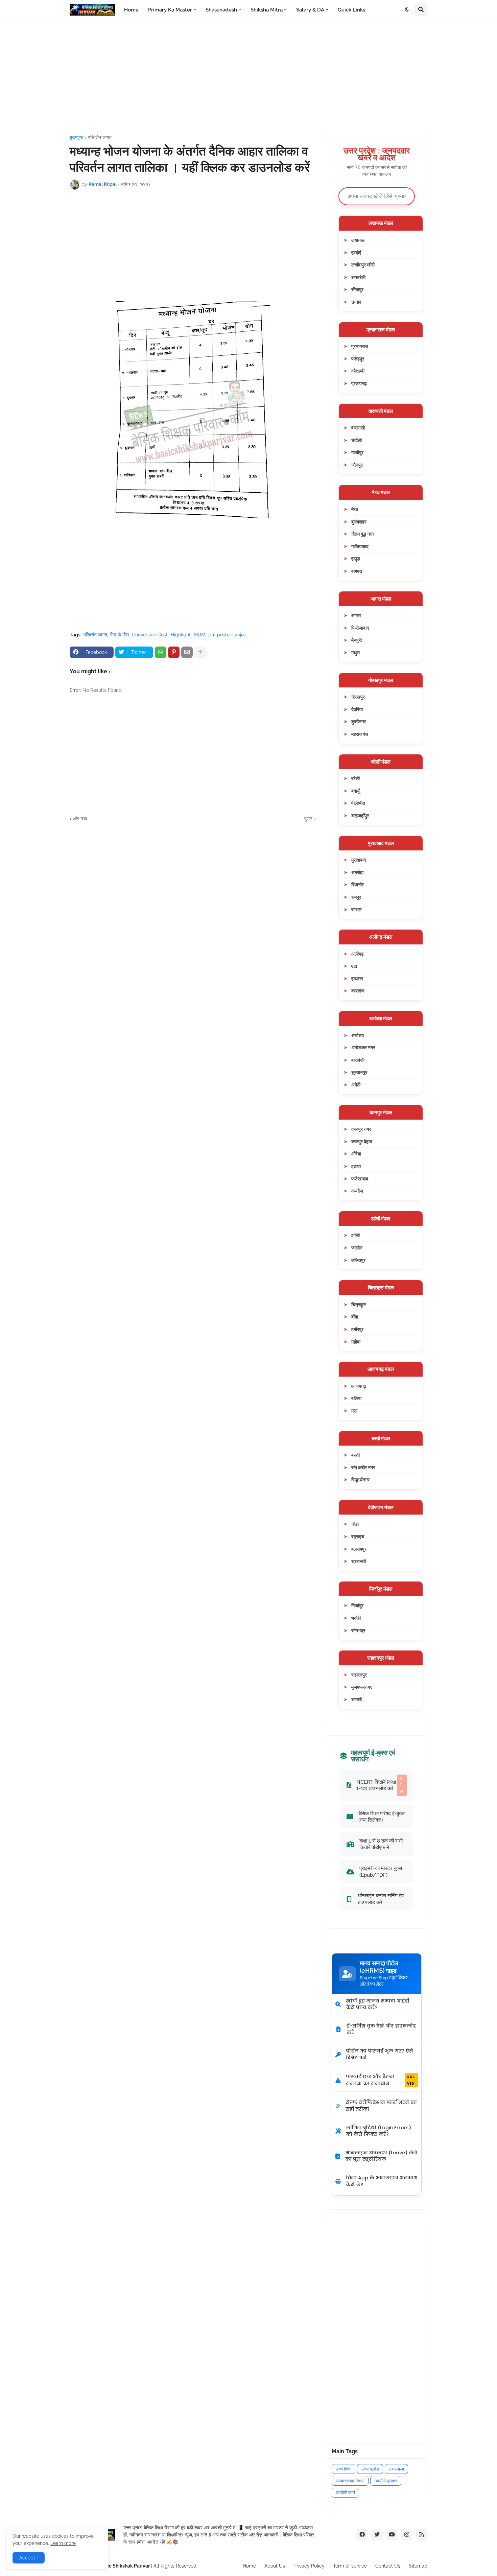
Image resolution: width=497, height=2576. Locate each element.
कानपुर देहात (362, 1141)
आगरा (356, 615)
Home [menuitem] (131, 10)
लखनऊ (358, 240)
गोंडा (355, 1524)
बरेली (356, 778)
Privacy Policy (309, 2566)
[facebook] (362, 2535)
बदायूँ (356, 791)
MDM (199, 635)
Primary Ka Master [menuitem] (170, 10)
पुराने (308, 819)
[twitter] (377, 2535)
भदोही (356, 1618)
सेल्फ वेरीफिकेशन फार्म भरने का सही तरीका (381, 2106)
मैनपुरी (357, 640)
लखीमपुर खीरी (363, 265)
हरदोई (356, 252)
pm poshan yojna (227, 635)
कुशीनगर (359, 721)
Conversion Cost (150, 635)
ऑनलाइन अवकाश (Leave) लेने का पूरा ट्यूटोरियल (381, 2156)
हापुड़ (356, 558)
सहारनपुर (359, 1675)
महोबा (356, 1342)
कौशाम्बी (358, 371)
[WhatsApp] (161, 652)
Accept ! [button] (29, 2558)
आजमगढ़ (359, 1386)
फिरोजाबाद (360, 628)
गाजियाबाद (360, 546)
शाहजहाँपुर (360, 815)
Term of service (350, 2566)
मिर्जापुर (357, 1605)
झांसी (356, 1235)
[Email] (187, 652)
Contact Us (388, 2566)
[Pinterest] (174, 652)
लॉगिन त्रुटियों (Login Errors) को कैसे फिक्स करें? (378, 2131)
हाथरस (357, 978)
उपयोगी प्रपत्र (386, 2481)
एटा (354, 966)
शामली (357, 1699)
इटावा (356, 1166)
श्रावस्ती (359, 1561)
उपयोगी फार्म (345, 2493)
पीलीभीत (358, 803)
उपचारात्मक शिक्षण (350, 2481)
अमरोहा (357, 872)
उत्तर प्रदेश (370, 2469)
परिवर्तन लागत (100, 137)
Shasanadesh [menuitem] (221, 10)
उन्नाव (356, 302)
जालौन (357, 1248)
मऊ (354, 1411)
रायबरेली (358, 277)
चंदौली (357, 440)
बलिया (356, 1398)
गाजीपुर (357, 452)
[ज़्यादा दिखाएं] (200, 652)
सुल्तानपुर (359, 1072)
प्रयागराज (360, 346)
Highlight (181, 635)
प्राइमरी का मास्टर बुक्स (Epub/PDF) (381, 1871)
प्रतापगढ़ (359, 383)
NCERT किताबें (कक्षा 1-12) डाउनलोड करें (380, 1785)
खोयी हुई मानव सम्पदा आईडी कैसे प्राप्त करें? (377, 2004)
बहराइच (358, 1536)
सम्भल (356, 909)
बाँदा (355, 1317)
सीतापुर (357, 289)
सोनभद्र (358, 1630)
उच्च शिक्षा (344, 2469)
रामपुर (356, 897)
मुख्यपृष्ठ (76, 137)
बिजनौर (358, 884)
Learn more (63, 2543)
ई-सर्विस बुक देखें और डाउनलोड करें (381, 2029)
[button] (407, 10)
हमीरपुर (357, 1329)
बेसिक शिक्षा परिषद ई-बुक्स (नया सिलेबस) (382, 1817)
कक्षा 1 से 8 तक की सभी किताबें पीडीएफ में (381, 1844)
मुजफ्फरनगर (362, 1687)
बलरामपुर (359, 1549)
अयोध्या (358, 1035)
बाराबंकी (358, 1060)
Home (249, 2566)
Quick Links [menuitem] (351, 10)
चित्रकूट (359, 1304)
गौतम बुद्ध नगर (363, 534)
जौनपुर (357, 465)
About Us (275, 2566)
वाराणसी (358, 428)
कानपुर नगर (361, 1129)
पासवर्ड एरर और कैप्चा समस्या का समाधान (380, 2080)
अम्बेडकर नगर (363, 1047)
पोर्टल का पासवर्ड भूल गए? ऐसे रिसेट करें (380, 2054)
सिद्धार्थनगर (360, 1480)
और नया (80, 819)
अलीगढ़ (358, 954)
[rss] (422, 2535)
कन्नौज (357, 1191)
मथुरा (356, 652)
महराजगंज (360, 734)
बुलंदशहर (359, 522)
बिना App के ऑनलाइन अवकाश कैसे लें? (382, 2181)
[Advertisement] (249, 77)
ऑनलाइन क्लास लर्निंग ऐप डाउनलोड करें (381, 1899)
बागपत (357, 571)
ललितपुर (358, 1260)
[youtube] (392, 2535)
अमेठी (356, 1085)
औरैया (356, 1154)
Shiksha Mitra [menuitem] (267, 10)
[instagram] (407, 2535)
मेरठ (355, 509)
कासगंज (358, 991)
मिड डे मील (120, 635)
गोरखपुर (358, 697)
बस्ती (356, 1455)
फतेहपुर (358, 359)
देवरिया (357, 709)
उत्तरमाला (396, 2469)
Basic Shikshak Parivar (124, 2566)
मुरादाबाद (359, 860)
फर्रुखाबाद (360, 1179)
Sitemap (418, 2566)
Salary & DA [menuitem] (310, 10)
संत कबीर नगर (363, 1467)
